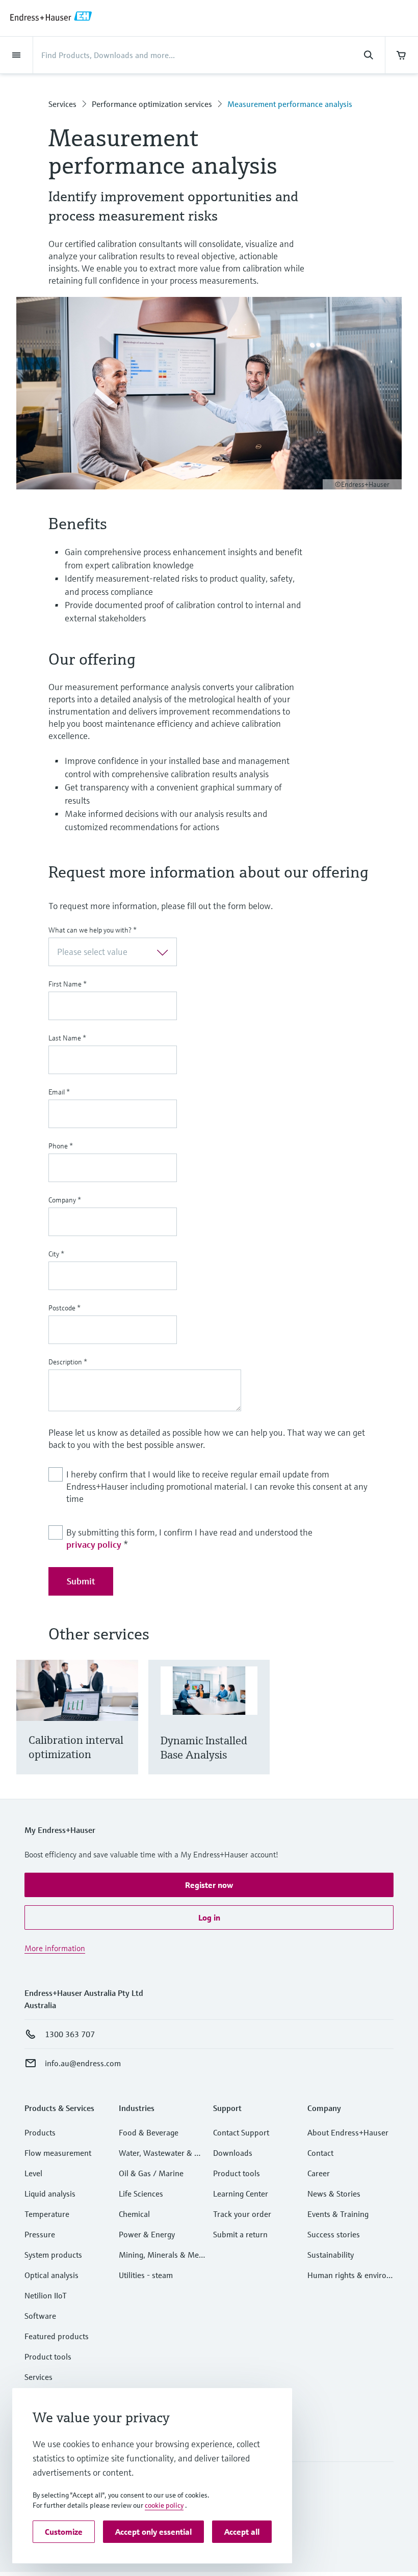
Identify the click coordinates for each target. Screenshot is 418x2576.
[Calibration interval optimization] (126, 1730)
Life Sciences (141, 2194)
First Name (68, 984)
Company (65, 1200)
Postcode (64, 1308)
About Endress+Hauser (348, 2132)
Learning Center (241, 2194)
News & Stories (334, 2194)
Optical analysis (51, 2275)
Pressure (40, 2234)
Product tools (48, 2356)
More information (55, 1948)
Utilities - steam (146, 2275)
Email (59, 1092)
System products (53, 2255)
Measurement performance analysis (290, 104)
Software (40, 2316)
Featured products (57, 2336)
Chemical (134, 2214)
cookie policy (164, 2505)
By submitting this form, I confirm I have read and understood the (189, 1538)
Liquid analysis (50, 2194)
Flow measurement (58, 2153)
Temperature (47, 2214)
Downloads (233, 2153)
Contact (320, 2153)
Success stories (334, 2234)
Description (68, 1362)
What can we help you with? (93, 930)
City (56, 1254)
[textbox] (104, 952)
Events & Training (338, 2214)
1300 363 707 (70, 2034)
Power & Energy (147, 2234)
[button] (209, 1885)
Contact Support (241, 2132)
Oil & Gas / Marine (151, 2173)
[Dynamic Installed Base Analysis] (257, 1730)
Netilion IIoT (46, 2295)
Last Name (67, 1038)
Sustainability (331, 2255)
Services (62, 104)
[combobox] (113, 952)
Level (33, 2173)
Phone (61, 1146)
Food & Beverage (149, 2132)
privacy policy (94, 1544)
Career (319, 2173)
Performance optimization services (152, 104)
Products (40, 2132)
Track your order (242, 2214)
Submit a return (240, 2234)
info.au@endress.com (83, 2063)
